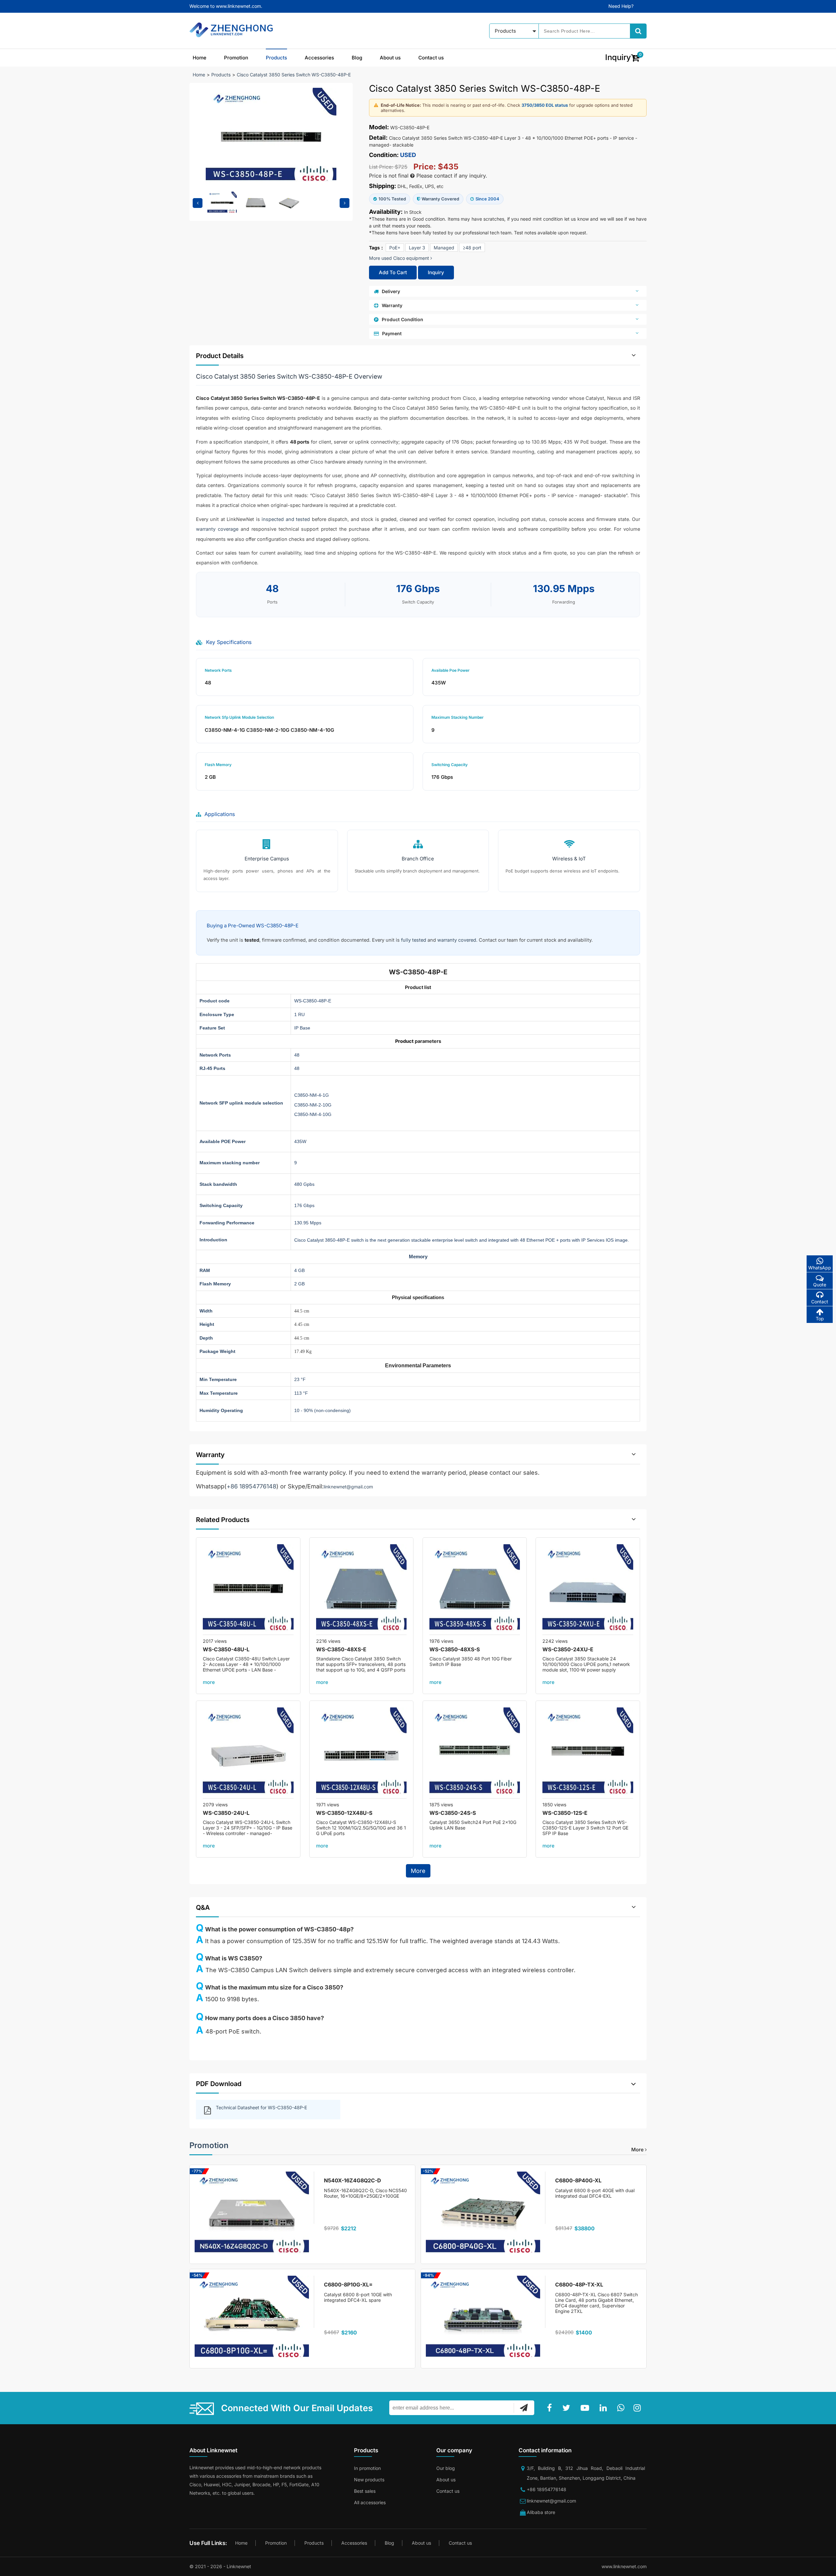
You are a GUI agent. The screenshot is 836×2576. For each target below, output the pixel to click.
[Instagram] (638, 2408)
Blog (357, 58)
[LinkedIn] (604, 2408)
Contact (820, 1302)
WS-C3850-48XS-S (455, 1649)
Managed (444, 248)
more (209, 1682)
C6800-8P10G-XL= (348, 2285)
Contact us (431, 58)
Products (276, 58)
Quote (820, 1285)
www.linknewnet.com (624, 2566)
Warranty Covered (440, 199)
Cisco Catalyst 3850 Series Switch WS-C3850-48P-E (294, 75)
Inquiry (436, 272)
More (418, 1871)
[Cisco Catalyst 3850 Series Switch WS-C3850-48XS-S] (475, 1590)
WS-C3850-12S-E (565, 1813)
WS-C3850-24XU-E (568, 1649)
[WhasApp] (622, 2408)
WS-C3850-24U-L (226, 1813)
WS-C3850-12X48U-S (344, 1813)
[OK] (524, 2408)
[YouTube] (586, 2408)
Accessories (319, 58)
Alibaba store (541, 2512)
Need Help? (621, 6)
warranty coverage (217, 529)
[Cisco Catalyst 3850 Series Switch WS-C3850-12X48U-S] (362, 1753)
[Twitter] (568, 2408)
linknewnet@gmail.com (348, 1487)
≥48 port (472, 248)
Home (200, 58)
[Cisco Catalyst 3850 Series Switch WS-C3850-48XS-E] (362, 1590)
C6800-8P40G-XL (578, 2180)
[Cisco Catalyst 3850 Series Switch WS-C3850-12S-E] (588, 1753)
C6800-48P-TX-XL (579, 2285)
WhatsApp (820, 1268)
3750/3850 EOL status (545, 105)
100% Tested (392, 199)
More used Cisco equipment (400, 258)
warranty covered (457, 940)
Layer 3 (417, 248)
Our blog (446, 2468)
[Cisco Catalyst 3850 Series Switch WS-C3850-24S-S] (475, 1753)
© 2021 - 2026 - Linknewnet (220, 2566)
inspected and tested (286, 519)
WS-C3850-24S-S (453, 1813)
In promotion (367, 2468)
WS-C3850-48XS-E (341, 1649)
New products (369, 2480)
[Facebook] (551, 2408)
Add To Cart (393, 272)
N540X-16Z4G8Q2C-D (353, 2180)
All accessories (370, 2502)
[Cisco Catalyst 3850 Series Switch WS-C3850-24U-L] (248, 1753)
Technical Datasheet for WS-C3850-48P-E (261, 2107)
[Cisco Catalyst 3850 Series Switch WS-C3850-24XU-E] (588, 1590)
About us (390, 58)
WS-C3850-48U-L (226, 1649)
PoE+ (395, 248)
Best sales (365, 2491)
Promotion (236, 58)
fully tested (414, 940)
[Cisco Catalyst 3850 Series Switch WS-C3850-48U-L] (248, 1590)
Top (820, 1319)
